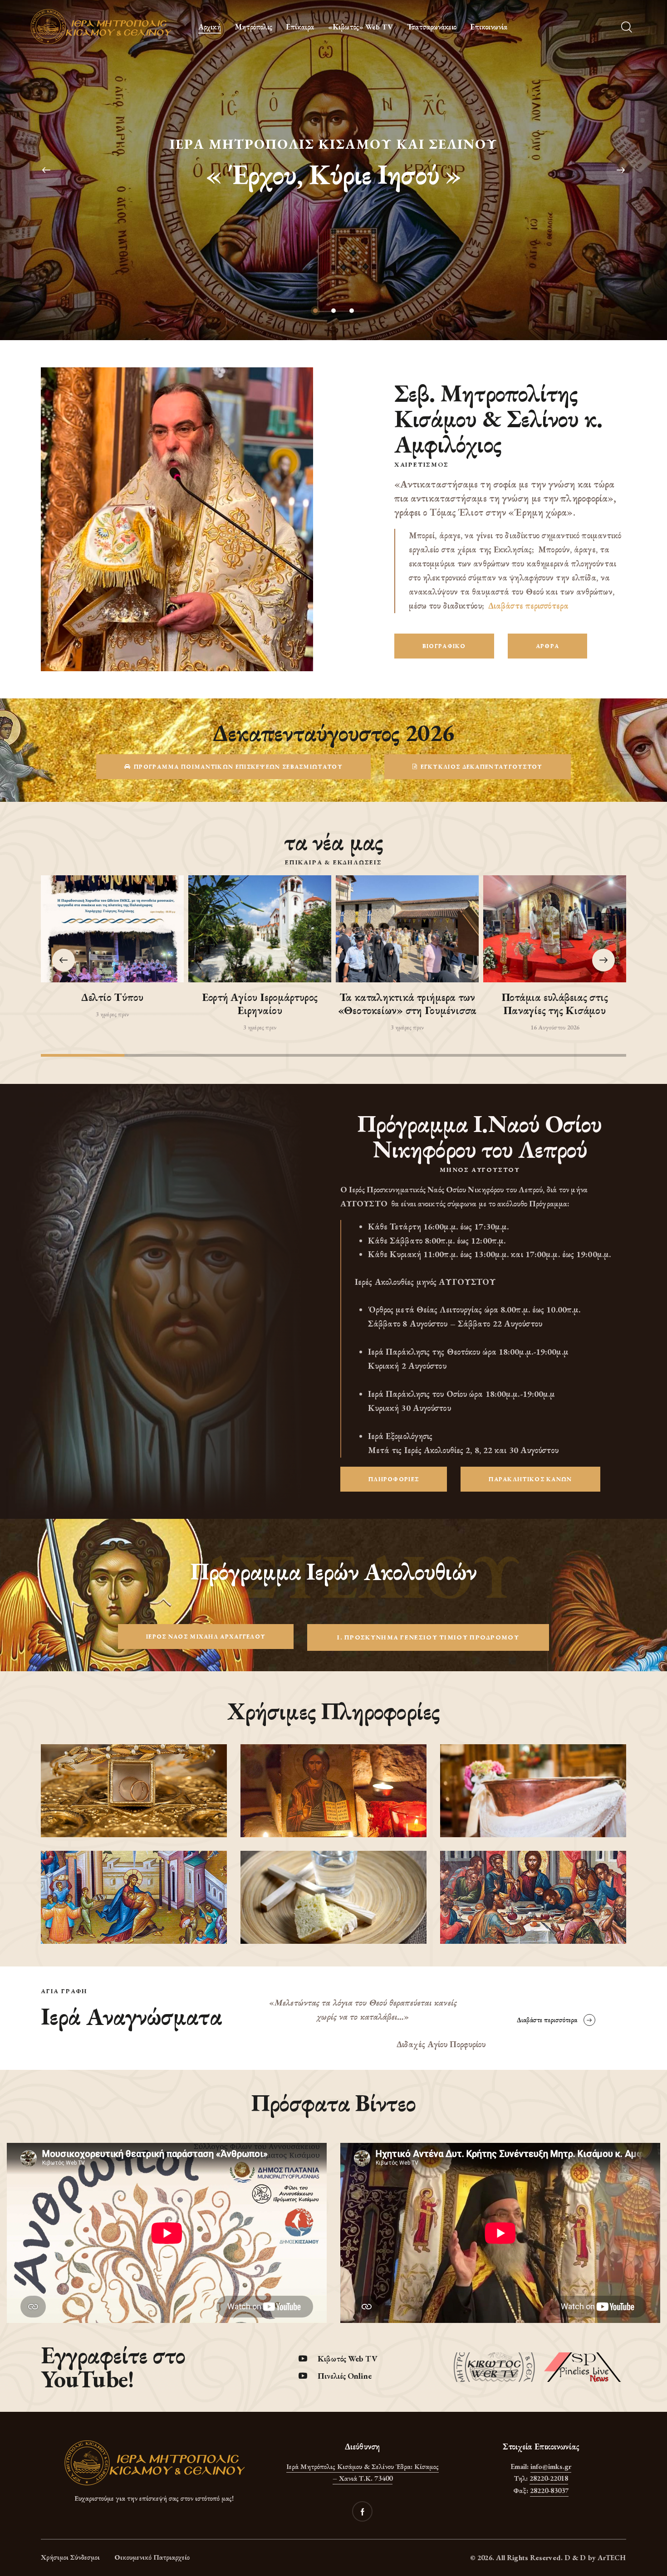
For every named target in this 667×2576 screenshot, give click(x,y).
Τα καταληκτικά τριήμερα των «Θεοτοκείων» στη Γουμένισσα (407, 1004)
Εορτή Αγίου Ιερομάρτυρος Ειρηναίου (260, 1004)
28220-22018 (549, 2478)
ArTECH (612, 2558)
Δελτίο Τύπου (112, 998)
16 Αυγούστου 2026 (555, 1027)
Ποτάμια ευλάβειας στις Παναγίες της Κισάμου (555, 1004)
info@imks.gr (551, 2466)
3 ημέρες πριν (112, 1014)
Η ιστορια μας (334, 195)
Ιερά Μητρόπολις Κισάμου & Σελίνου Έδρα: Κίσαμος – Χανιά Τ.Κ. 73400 (363, 2473)
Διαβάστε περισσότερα (528, 606)
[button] (603, 960)
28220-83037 (549, 2491)
